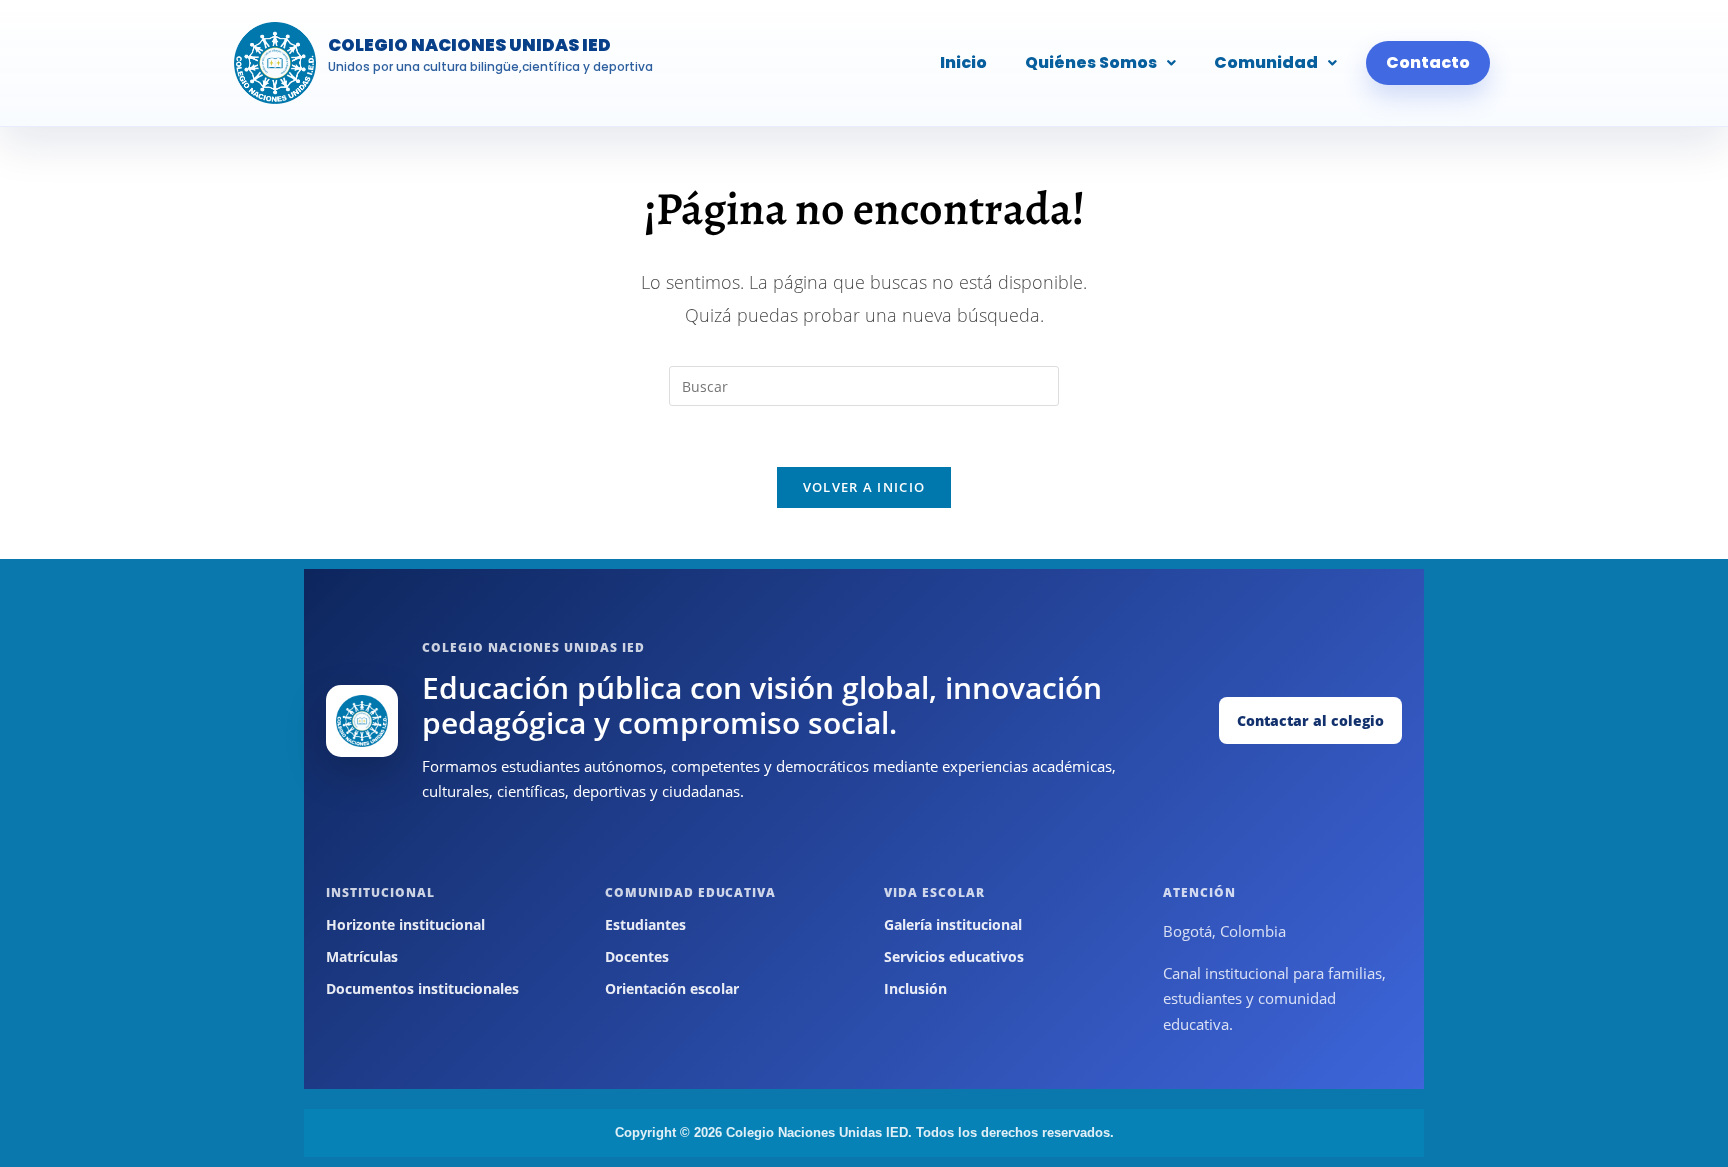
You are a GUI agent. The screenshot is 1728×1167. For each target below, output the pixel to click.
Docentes (637, 956)
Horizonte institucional (405, 924)
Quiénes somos (1091, 62)
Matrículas (362, 956)
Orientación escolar (672, 988)
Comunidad (1266, 62)
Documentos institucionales (422, 988)
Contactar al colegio (1310, 720)
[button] (1100, 63)
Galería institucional (953, 924)
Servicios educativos (954, 956)
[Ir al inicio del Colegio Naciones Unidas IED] (362, 721)
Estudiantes (645, 924)
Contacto (1428, 62)
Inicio (963, 62)
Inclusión (915, 988)
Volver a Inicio (864, 487)
